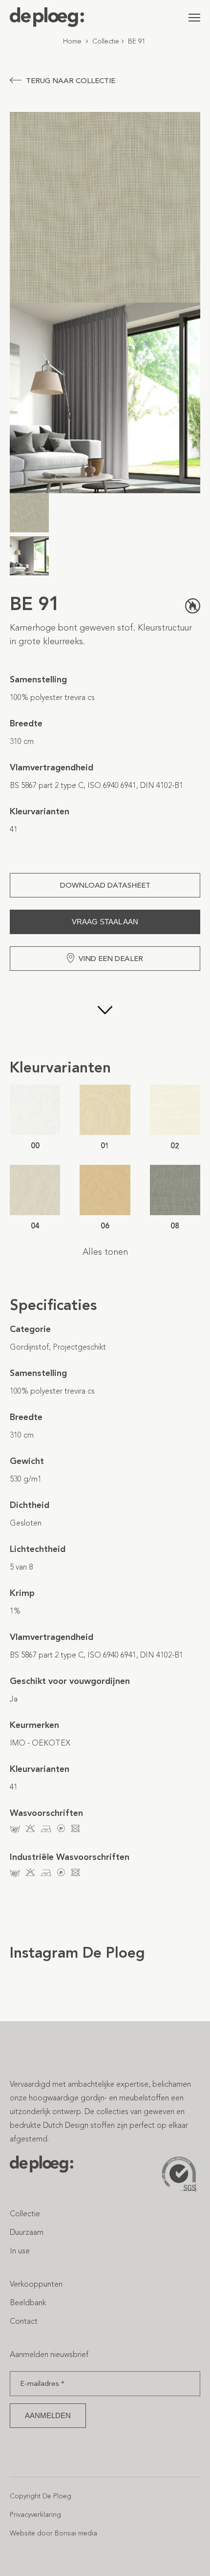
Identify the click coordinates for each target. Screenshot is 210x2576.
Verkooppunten (36, 2284)
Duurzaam (27, 2232)
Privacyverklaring (35, 2515)
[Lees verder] (105, 1014)
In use (20, 2251)
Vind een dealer (111, 959)
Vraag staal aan (105, 922)
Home (72, 41)
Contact (24, 2321)
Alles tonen (105, 1252)
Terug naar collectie (71, 81)
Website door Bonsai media (53, 2533)
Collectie (106, 41)
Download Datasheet (105, 885)
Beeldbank (28, 2303)
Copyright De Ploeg (41, 2496)
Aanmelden (48, 2415)
